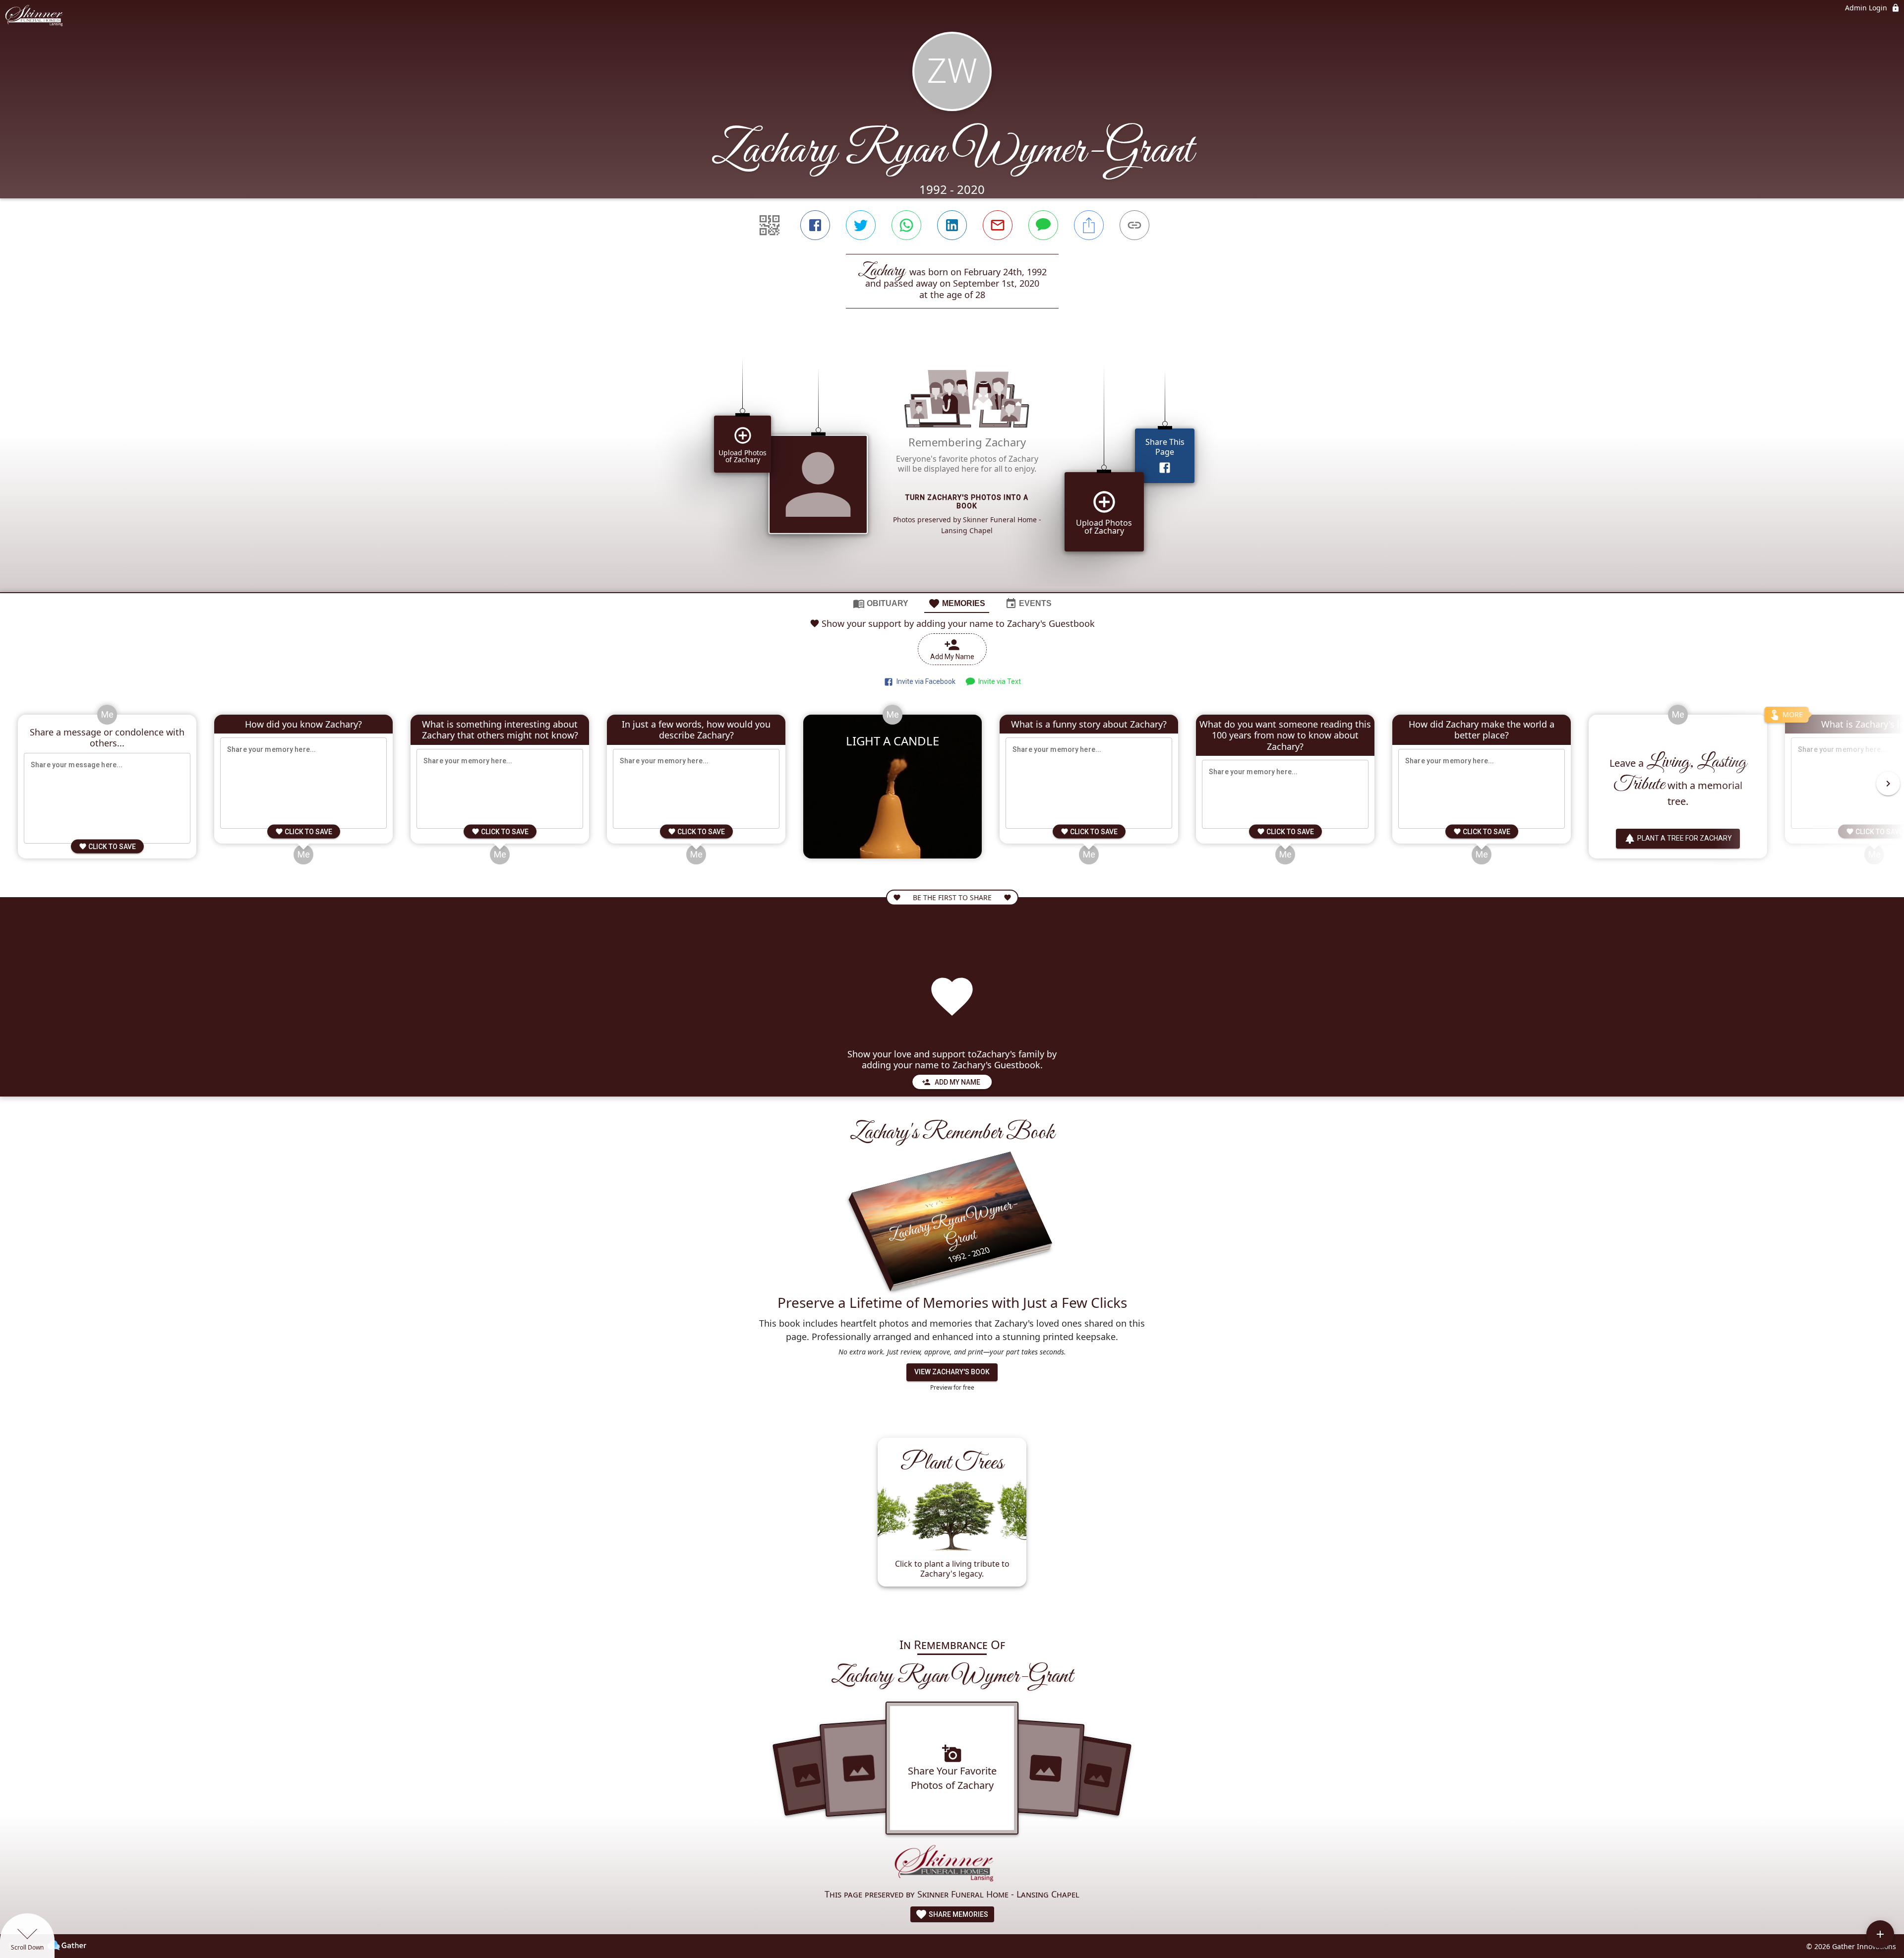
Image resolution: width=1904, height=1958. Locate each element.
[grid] (952, 467)
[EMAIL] (998, 225)
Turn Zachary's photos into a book (967, 502)
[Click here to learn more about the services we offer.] (952, 1865)
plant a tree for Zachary (1685, 838)
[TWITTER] (861, 225)
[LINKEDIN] (952, 225)
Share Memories (958, 1914)
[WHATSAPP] (906, 225)
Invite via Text (998, 681)
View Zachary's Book (952, 1372)
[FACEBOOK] (815, 225)
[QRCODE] (770, 225)
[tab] (881, 603)
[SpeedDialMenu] (1880, 1934)
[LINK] (1134, 225)
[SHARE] (1089, 225)
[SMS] (1043, 225)
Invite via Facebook (924, 681)
